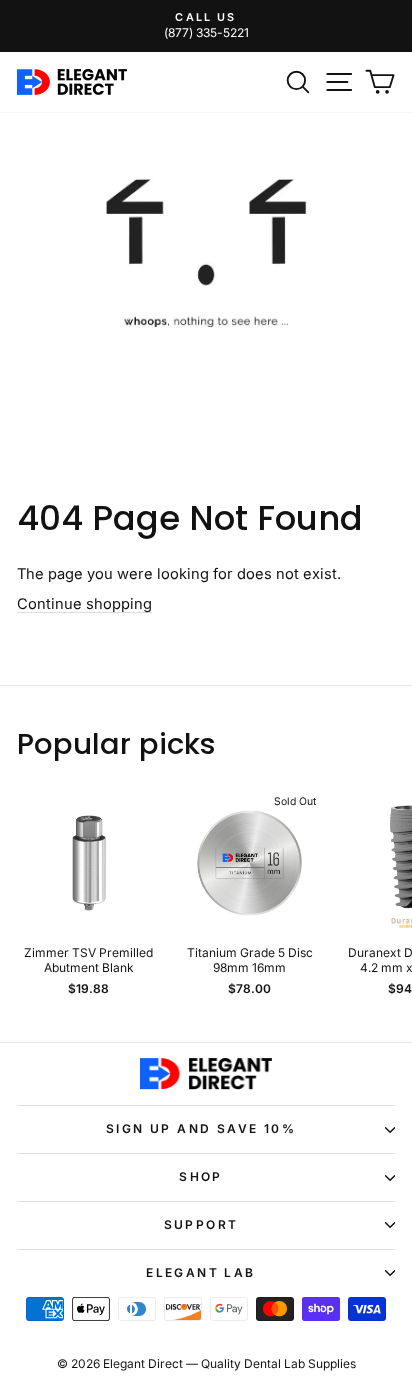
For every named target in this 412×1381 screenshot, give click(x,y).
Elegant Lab (200, 1272)
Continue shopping (84, 604)
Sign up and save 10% (201, 1128)
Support (201, 1224)
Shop (201, 1176)
